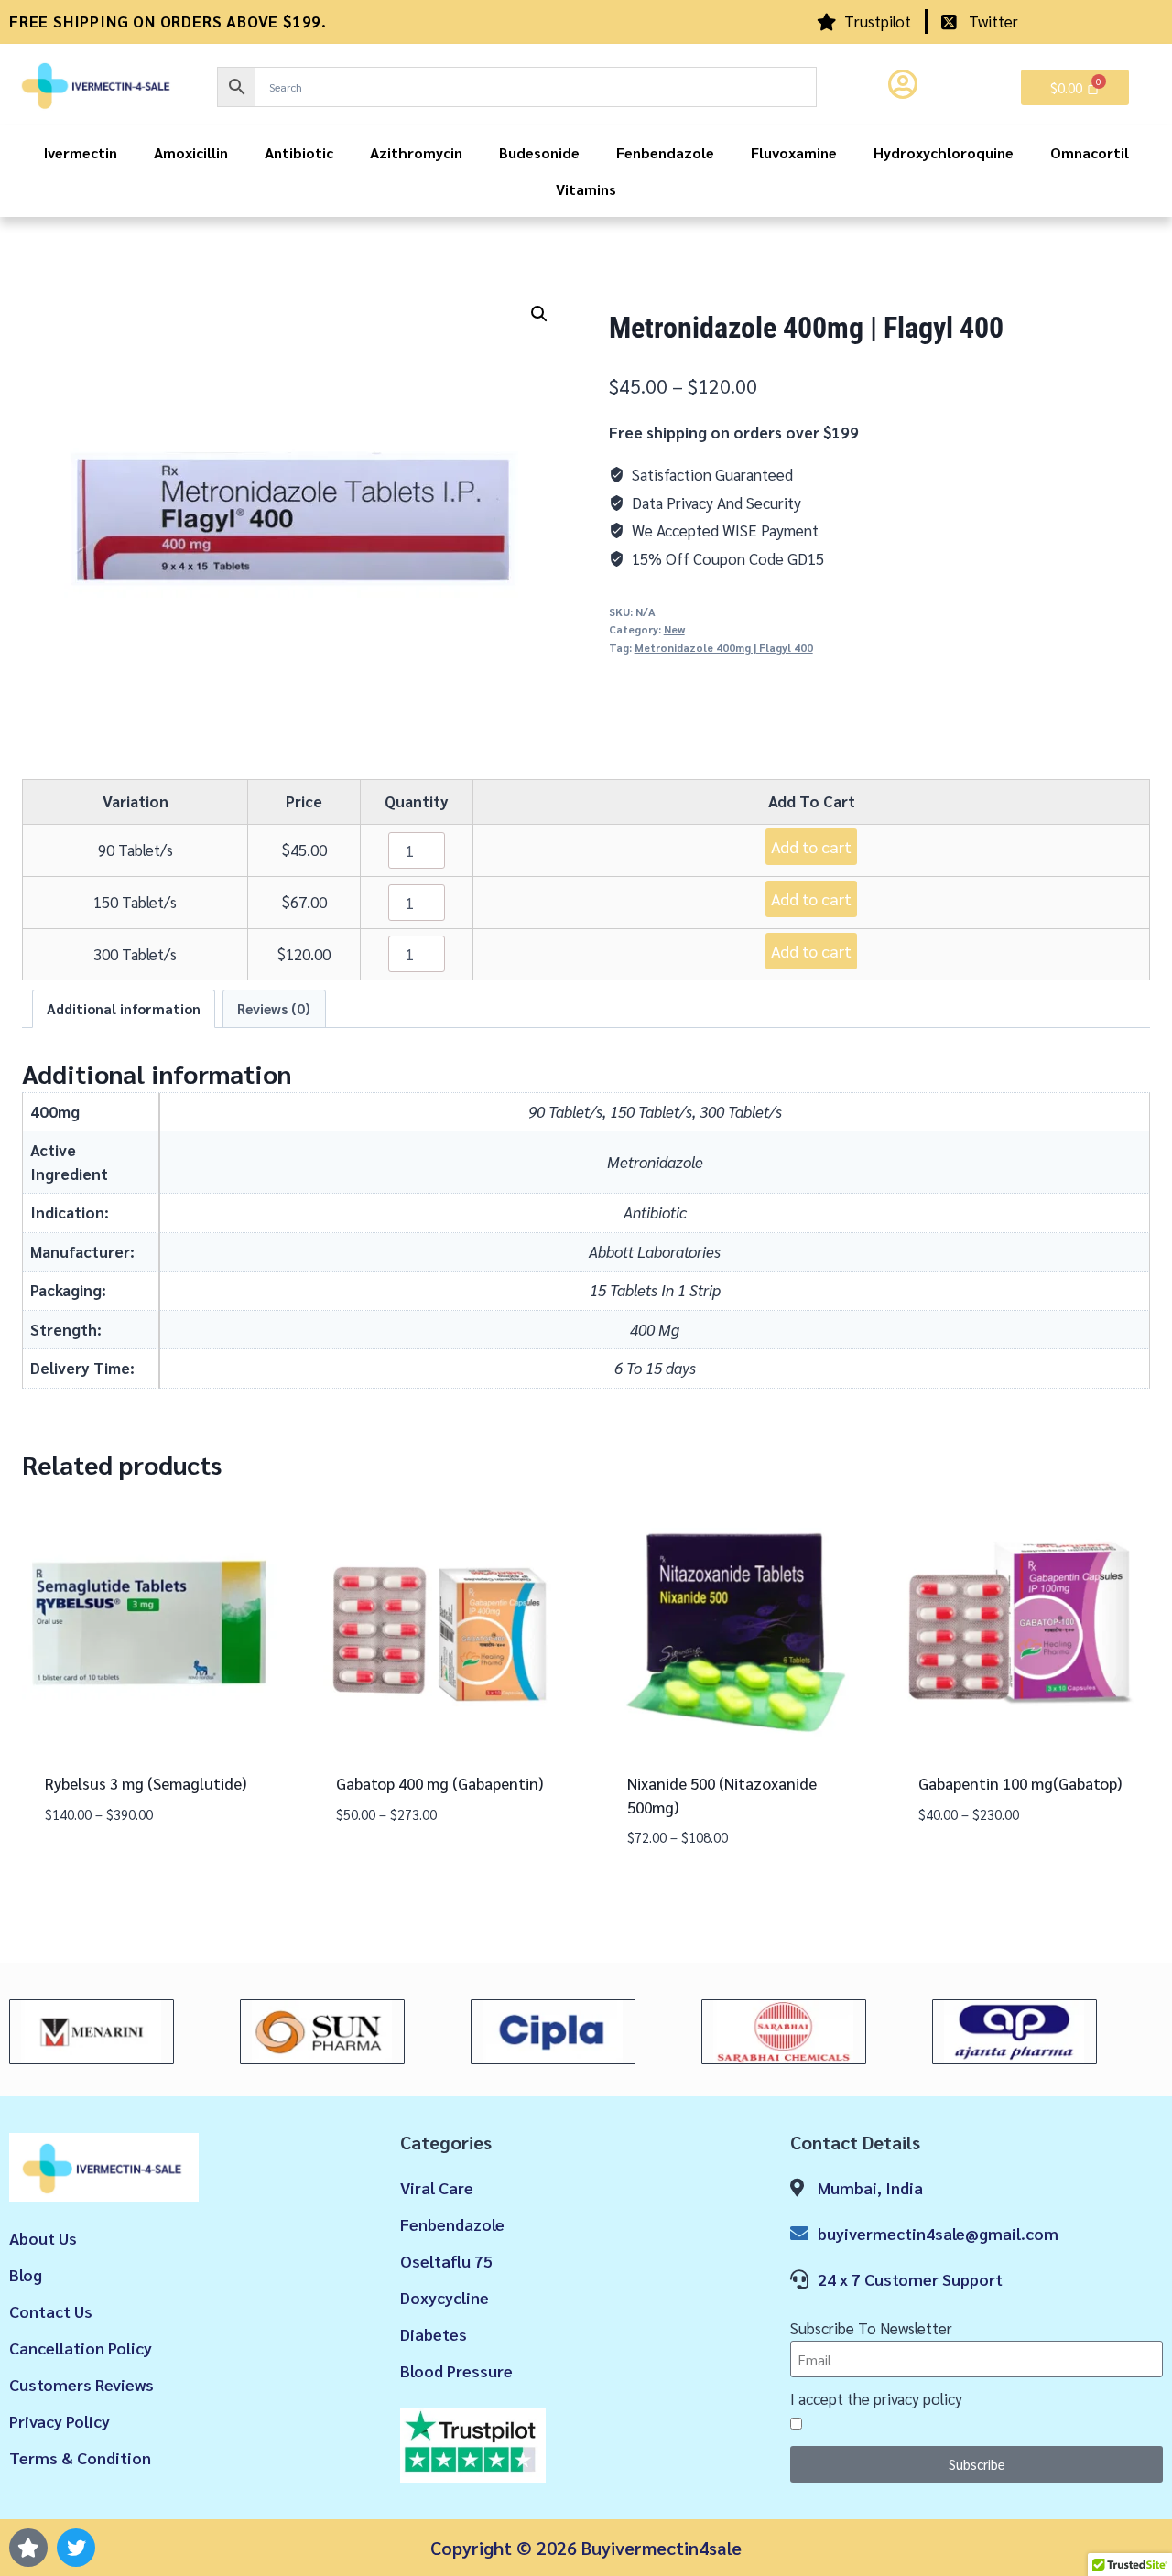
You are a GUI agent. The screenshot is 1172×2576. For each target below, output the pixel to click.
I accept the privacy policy (876, 2398)
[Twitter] (76, 2548)
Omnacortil (1090, 152)
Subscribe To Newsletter (871, 2328)
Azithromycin (416, 152)
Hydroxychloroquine (944, 152)
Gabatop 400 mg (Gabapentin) (439, 1783)
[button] (539, 314)
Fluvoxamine (794, 152)
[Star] (28, 2548)
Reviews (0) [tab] (274, 1009)
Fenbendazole (665, 152)
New (674, 629)
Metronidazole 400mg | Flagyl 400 (724, 647)
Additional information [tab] (124, 1009)
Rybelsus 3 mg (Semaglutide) (146, 1783)
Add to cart (811, 846)
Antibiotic (299, 152)
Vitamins (586, 189)
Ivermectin (81, 152)
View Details (90, 1867)
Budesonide (539, 152)
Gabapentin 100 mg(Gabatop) (1020, 1783)
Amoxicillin (191, 152)
